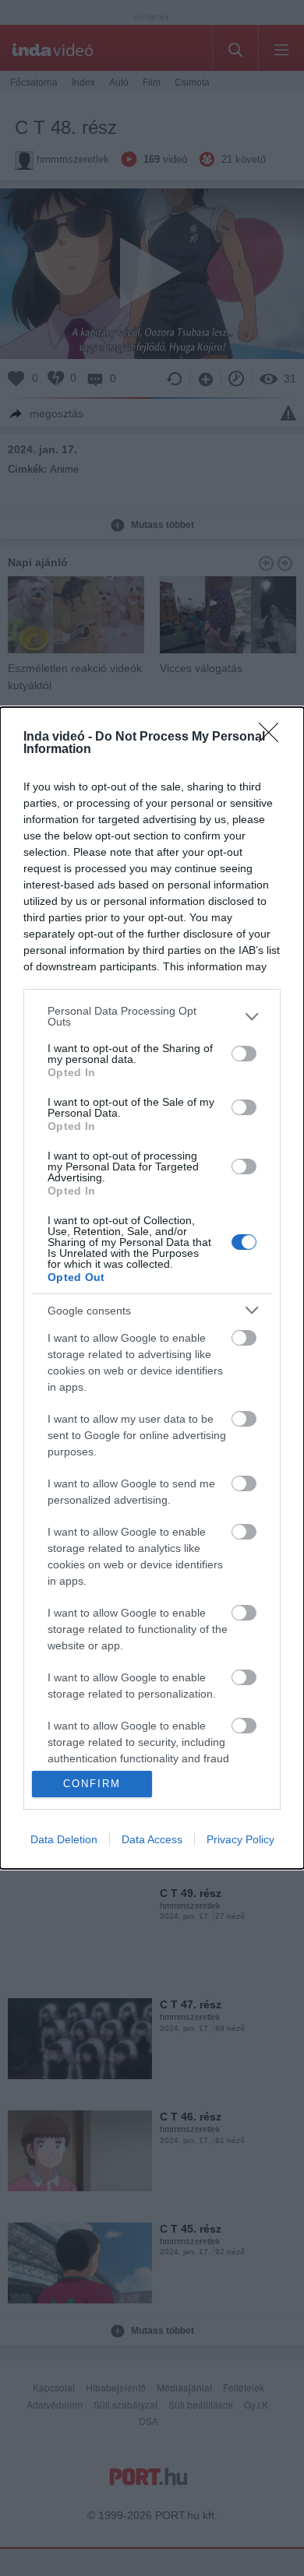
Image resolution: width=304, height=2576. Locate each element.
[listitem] (152, 1016)
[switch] (244, 1054)
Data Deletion (64, 1839)
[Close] (274, 737)
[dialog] (152, 1288)
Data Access (152, 1839)
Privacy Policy (240, 1839)
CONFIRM (92, 1784)
